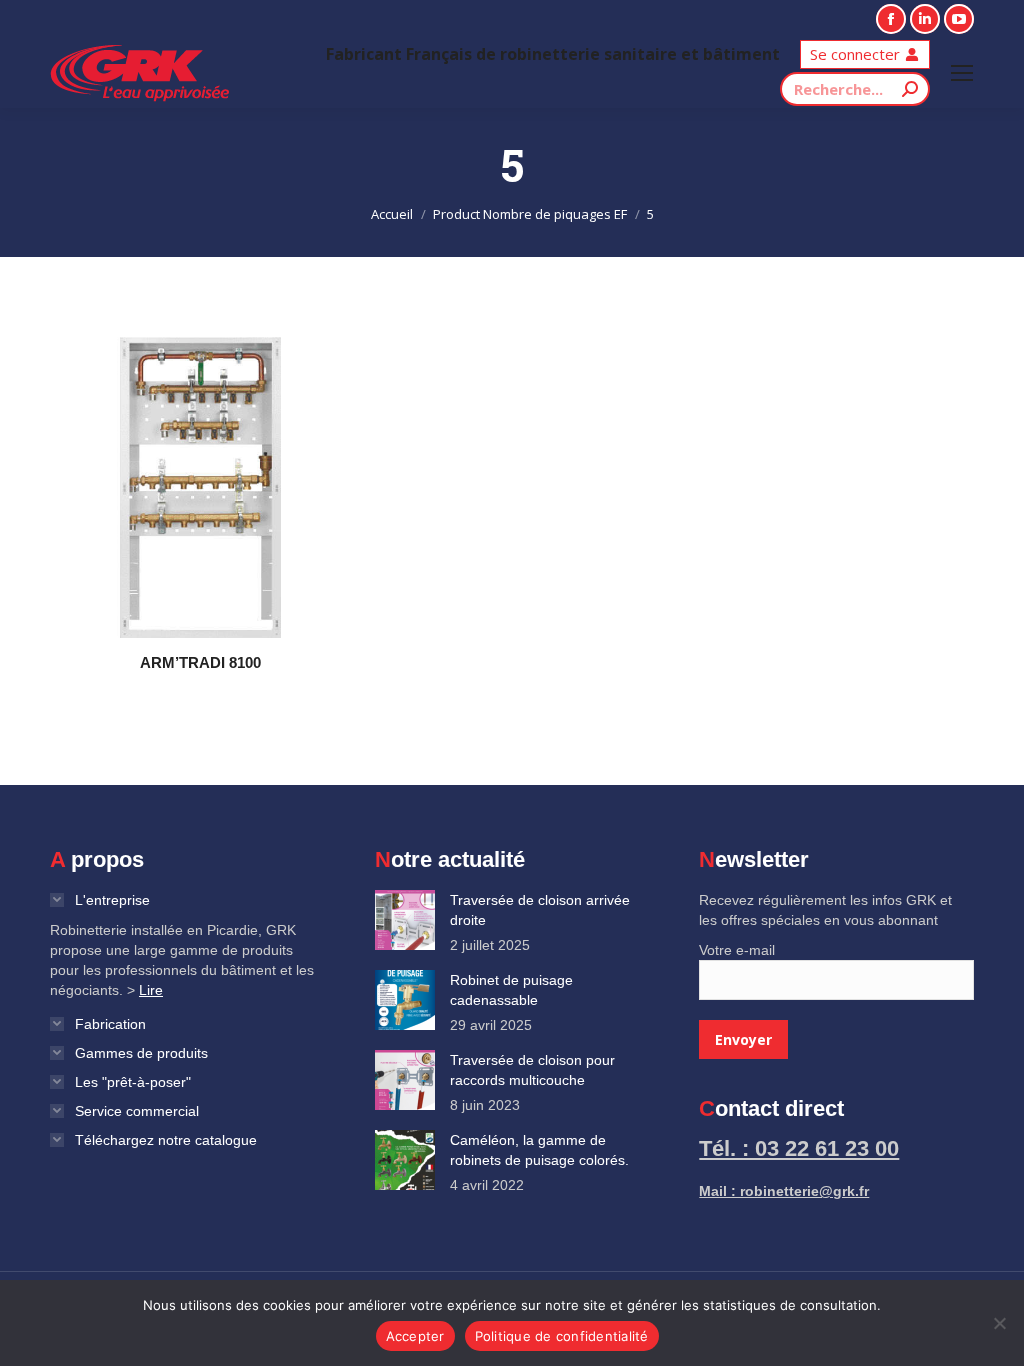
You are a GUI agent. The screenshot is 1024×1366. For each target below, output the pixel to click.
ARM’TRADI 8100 (200, 662)
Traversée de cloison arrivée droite (540, 910)
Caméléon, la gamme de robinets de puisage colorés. (539, 1150)
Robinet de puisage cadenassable (511, 990)
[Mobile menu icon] (962, 73)
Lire (151, 990)
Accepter (415, 1336)
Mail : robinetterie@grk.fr (784, 1191)
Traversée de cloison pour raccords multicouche (532, 1070)
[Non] (999, 1323)
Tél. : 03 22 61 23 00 (799, 1148)
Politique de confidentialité (562, 1336)
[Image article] (405, 920)
